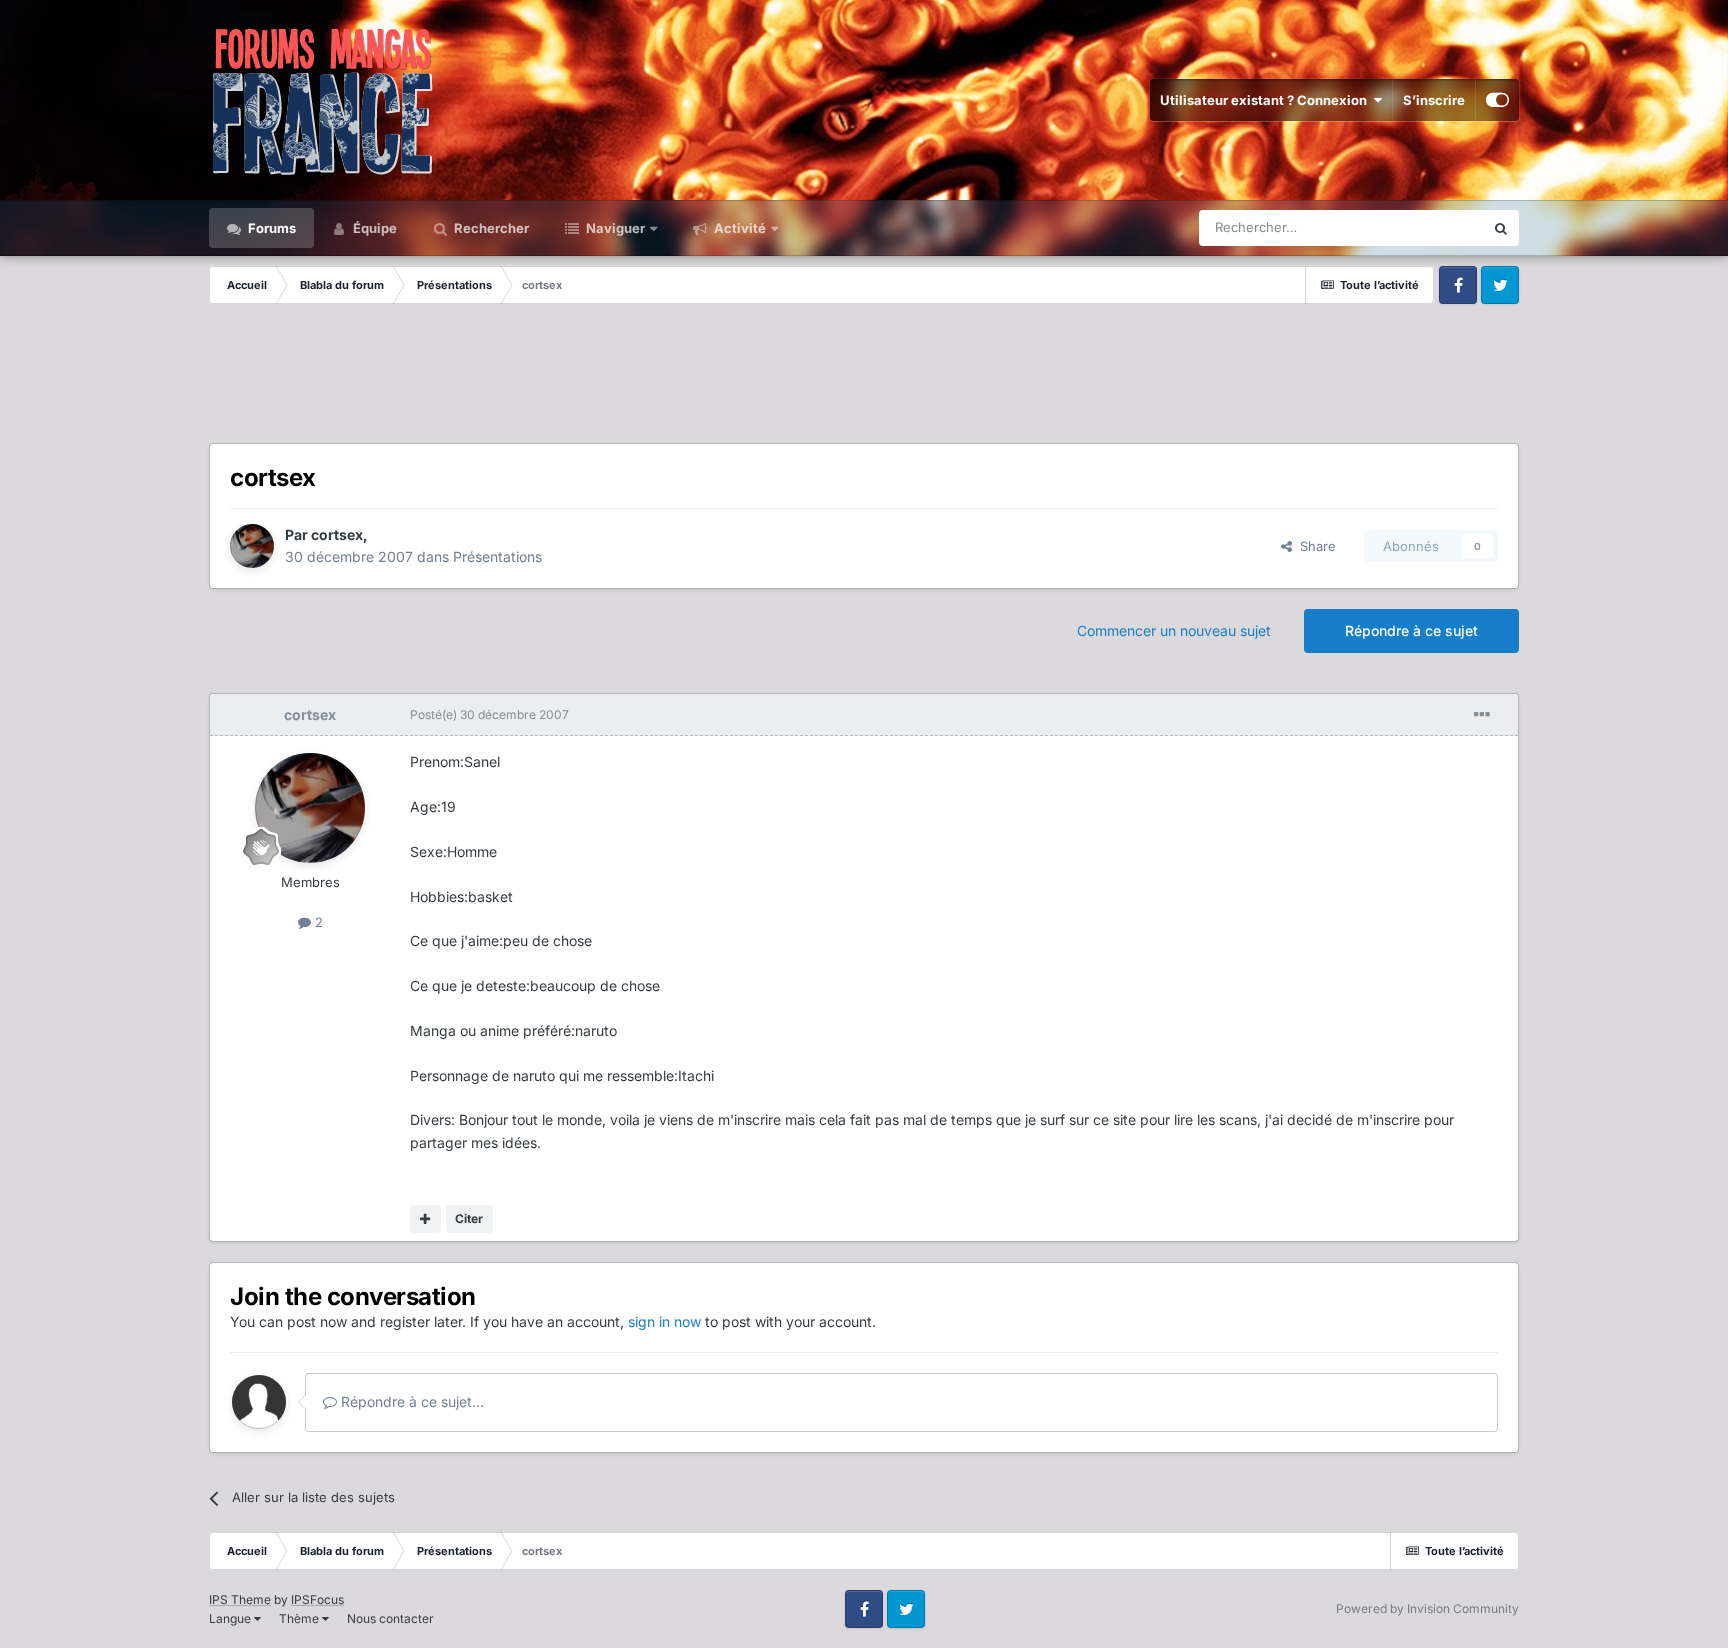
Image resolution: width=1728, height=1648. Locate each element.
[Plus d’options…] (1482, 715)
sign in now (664, 1321)
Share (1314, 546)
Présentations (497, 556)
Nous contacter (390, 1618)
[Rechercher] (1501, 228)
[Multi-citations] (425, 1219)
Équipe (373, 228)
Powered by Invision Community (1427, 1608)
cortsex (337, 534)
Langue (231, 1618)
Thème (300, 1618)
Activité (738, 228)
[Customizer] (1497, 100)
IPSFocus (317, 1599)
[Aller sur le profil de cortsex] (252, 546)
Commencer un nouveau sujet (1174, 630)
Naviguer (614, 228)
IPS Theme (240, 1599)
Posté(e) (489, 714)
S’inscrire (1434, 100)
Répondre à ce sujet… (410, 1401)
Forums (270, 228)
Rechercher (490, 228)
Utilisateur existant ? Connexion (1266, 100)
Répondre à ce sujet (1411, 630)
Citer (469, 1218)
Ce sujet (1433, 227)
